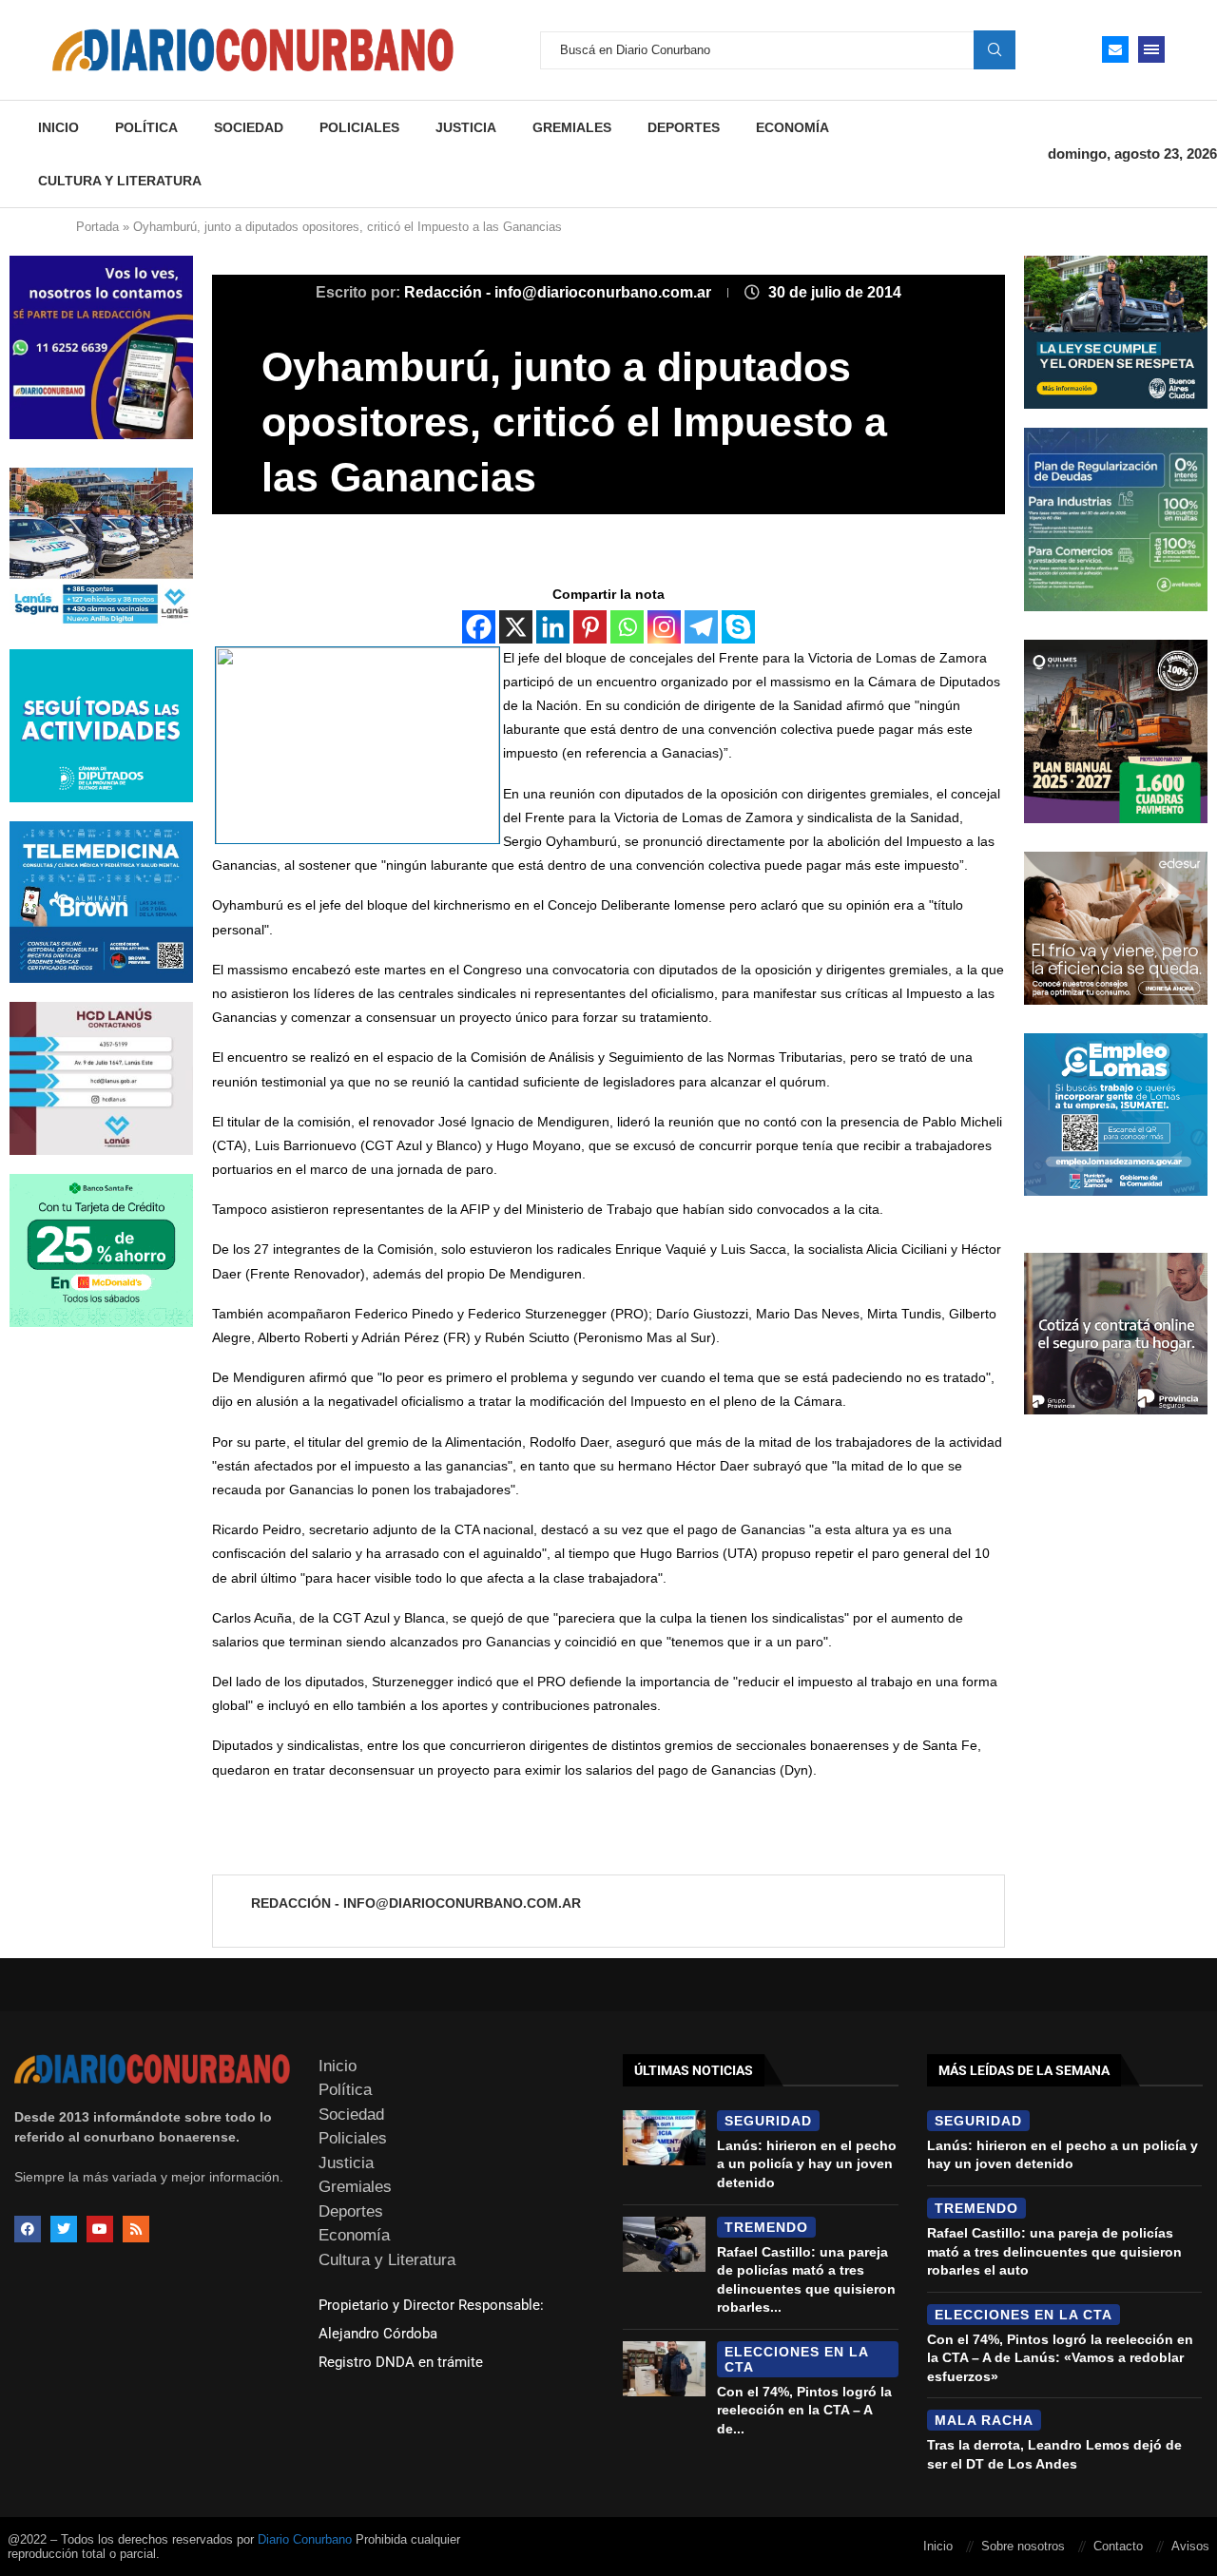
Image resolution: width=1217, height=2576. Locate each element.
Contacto (1118, 2546)
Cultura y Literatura (120, 181)
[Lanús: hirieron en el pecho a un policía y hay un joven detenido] (664, 2138)
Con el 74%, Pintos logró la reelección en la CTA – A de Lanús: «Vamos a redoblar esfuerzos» (1060, 2358)
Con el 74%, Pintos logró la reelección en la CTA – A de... (804, 2410)
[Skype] (738, 627)
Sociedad (249, 127)
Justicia (466, 127)
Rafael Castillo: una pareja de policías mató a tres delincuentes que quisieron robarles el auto (1054, 2251)
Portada (97, 227)
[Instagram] (664, 627)
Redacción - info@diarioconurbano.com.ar (560, 292)
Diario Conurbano (305, 2539)
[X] (516, 627)
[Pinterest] (590, 627)
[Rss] (136, 2229)
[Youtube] (100, 2229)
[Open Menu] (1151, 49)
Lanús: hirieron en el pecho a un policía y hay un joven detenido (807, 2164)
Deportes (684, 127)
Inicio (58, 127)
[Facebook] (479, 627)
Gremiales (572, 127)
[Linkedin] (553, 627)
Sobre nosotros (1023, 2546)
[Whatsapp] (627, 627)
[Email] (1115, 49)
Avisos (1190, 2546)
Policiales (359, 127)
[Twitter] (64, 2229)
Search (995, 49)
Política (146, 127)
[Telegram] (701, 627)
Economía (792, 127)
